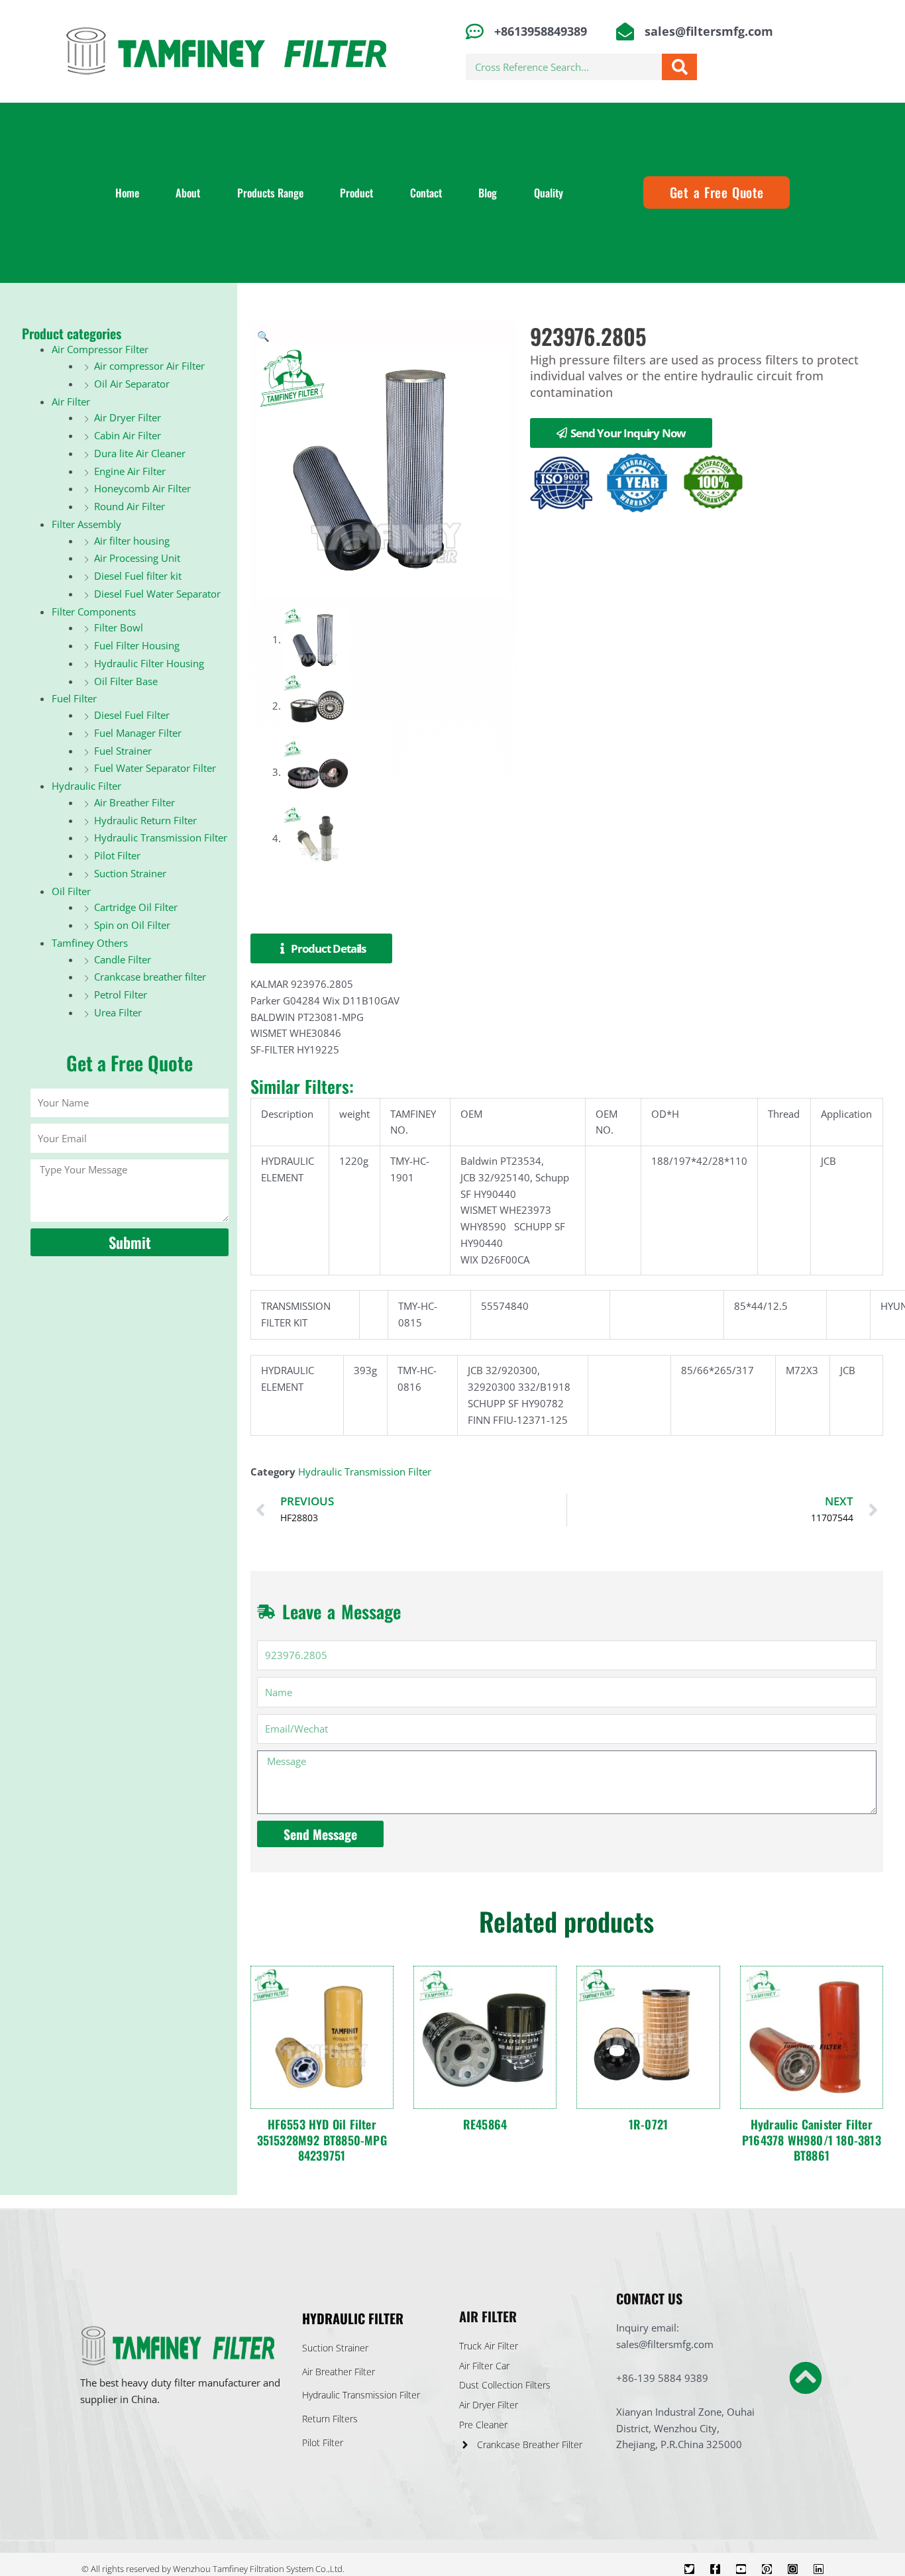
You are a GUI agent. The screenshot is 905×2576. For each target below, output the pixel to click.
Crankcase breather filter (150, 977)
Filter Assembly (86, 524)
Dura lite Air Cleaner (140, 453)
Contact (426, 193)
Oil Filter (71, 891)
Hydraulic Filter (86, 786)
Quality (549, 193)
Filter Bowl (119, 627)
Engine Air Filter (130, 471)
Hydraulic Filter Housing (149, 663)
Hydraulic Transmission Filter (161, 837)
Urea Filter (118, 1012)
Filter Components (94, 612)
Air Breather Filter (134, 802)
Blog (488, 193)
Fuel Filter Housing (137, 645)
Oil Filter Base (126, 681)
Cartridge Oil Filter (136, 907)
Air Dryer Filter (128, 417)
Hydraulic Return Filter (145, 820)
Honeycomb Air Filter (142, 488)
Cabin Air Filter (128, 435)
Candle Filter (123, 959)
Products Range (270, 193)
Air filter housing (132, 541)
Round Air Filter (130, 506)
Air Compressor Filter (100, 349)
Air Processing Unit (137, 558)
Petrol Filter (121, 994)
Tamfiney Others (90, 943)
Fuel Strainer (123, 751)
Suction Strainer (130, 873)
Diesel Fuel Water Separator (157, 594)
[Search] (679, 67)
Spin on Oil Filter (132, 925)
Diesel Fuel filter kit (138, 576)
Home (127, 193)
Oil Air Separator (132, 384)
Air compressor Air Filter (149, 366)
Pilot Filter (117, 855)
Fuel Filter (74, 698)
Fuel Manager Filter (138, 733)
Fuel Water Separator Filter (155, 768)
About (188, 193)
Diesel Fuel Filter (132, 715)
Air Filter (71, 402)
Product (356, 193)
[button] (263, 336)
